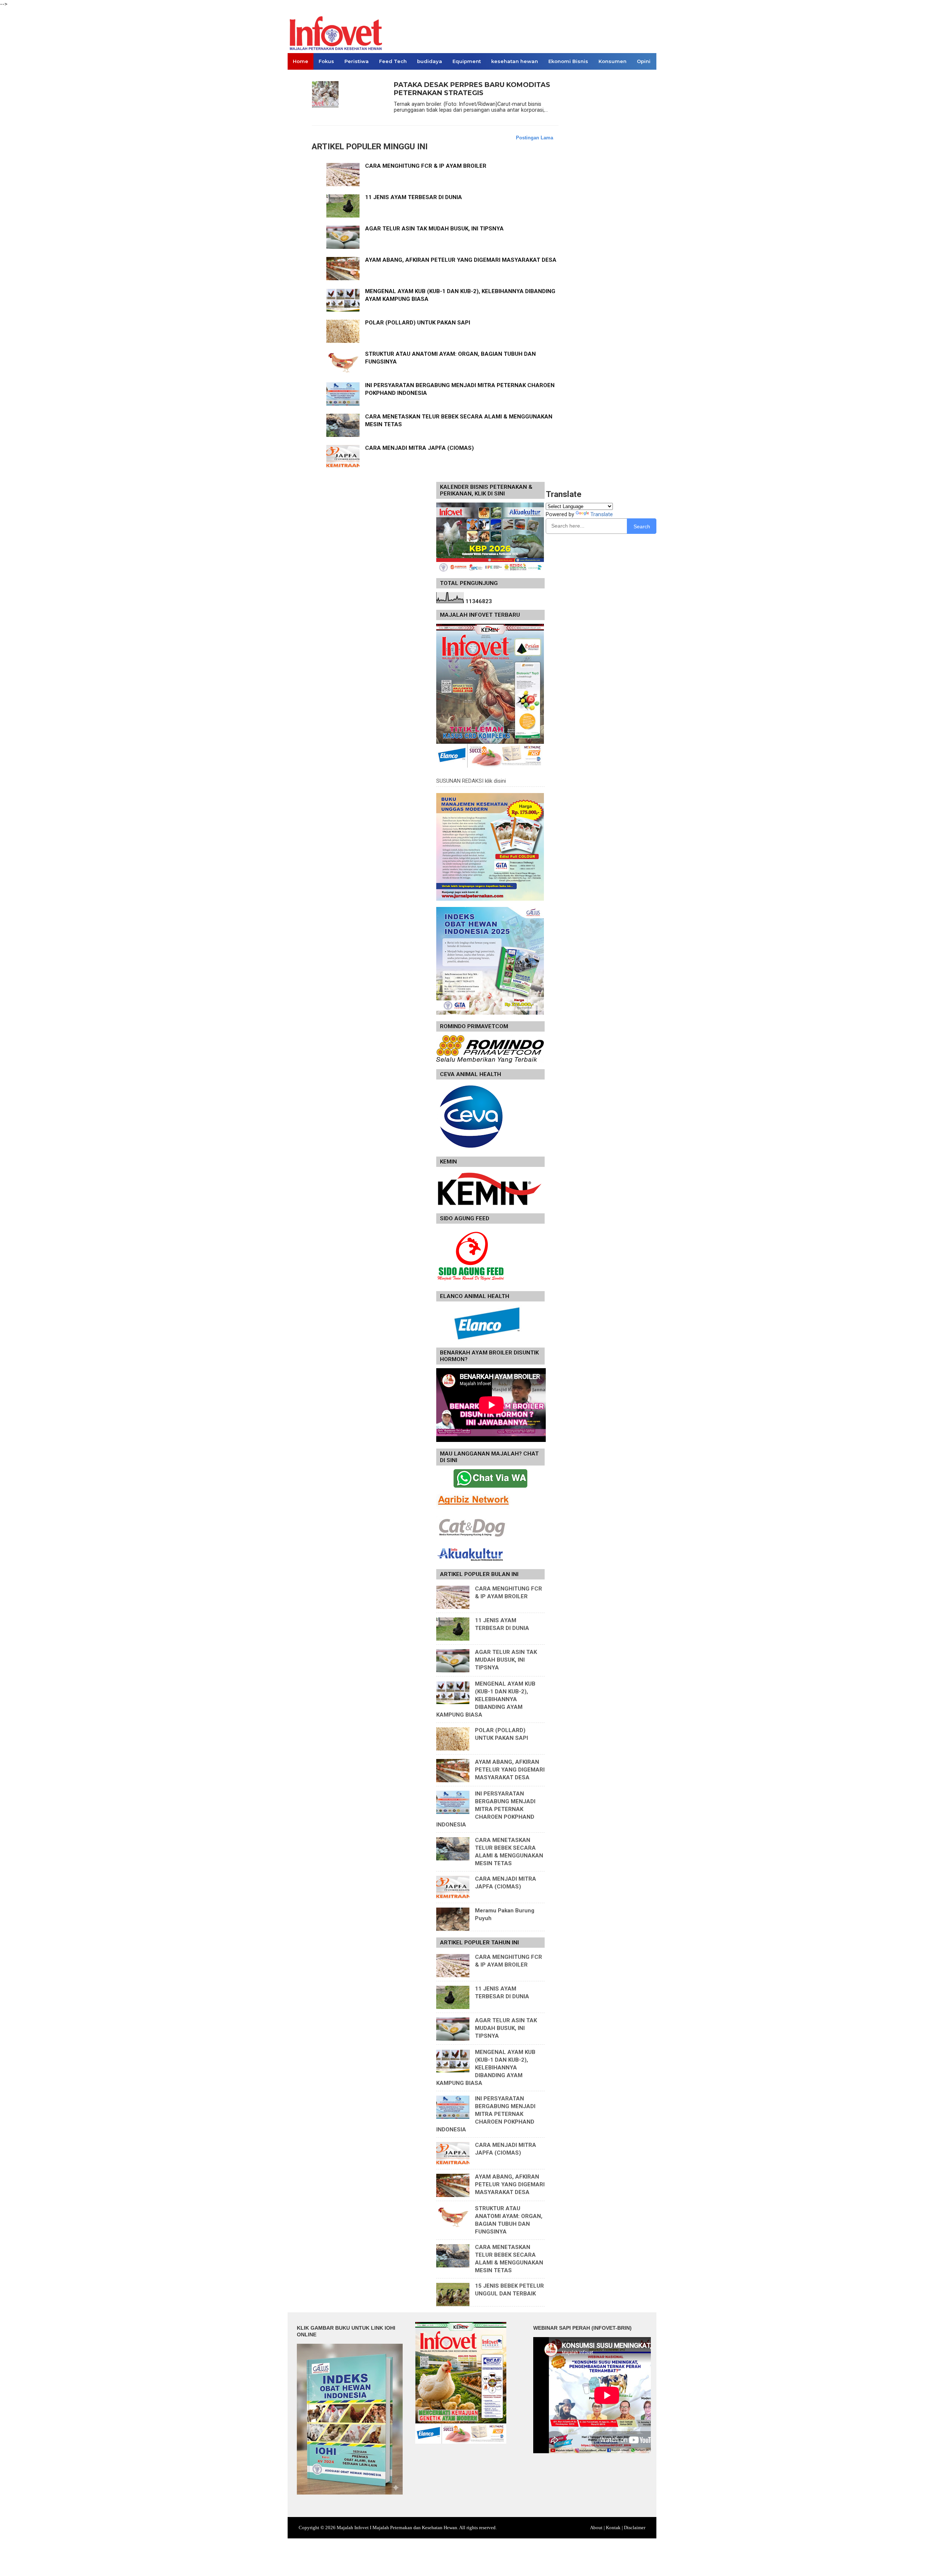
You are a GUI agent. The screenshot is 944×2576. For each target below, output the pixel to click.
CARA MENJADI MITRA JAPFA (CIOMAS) (419, 448)
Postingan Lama (535, 138)
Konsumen (612, 61)
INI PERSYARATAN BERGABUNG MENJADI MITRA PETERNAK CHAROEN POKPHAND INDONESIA (486, 1809)
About (596, 2528)
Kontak (613, 2528)
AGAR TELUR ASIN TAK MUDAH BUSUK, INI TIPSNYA (434, 229)
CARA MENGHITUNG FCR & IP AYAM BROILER (426, 166)
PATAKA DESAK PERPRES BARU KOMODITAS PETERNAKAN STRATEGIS (472, 89)
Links (300, 78)
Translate (602, 514)
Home (301, 61)
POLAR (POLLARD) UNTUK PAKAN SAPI (418, 323)
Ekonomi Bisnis (568, 61)
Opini (644, 61)
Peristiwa (357, 61)
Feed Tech (393, 61)
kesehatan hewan (515, 61)
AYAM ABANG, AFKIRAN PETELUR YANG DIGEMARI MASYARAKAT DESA (461, 260)
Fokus (326, 61)
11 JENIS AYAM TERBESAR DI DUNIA (414, 197)
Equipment (467, 61)
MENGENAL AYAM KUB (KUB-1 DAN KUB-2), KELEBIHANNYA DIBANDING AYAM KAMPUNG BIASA (486, 1699)
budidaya (430, 61)
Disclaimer (635, 2528)
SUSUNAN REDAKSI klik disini (471, 781)
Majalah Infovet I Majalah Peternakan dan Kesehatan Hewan (397, 2528)
